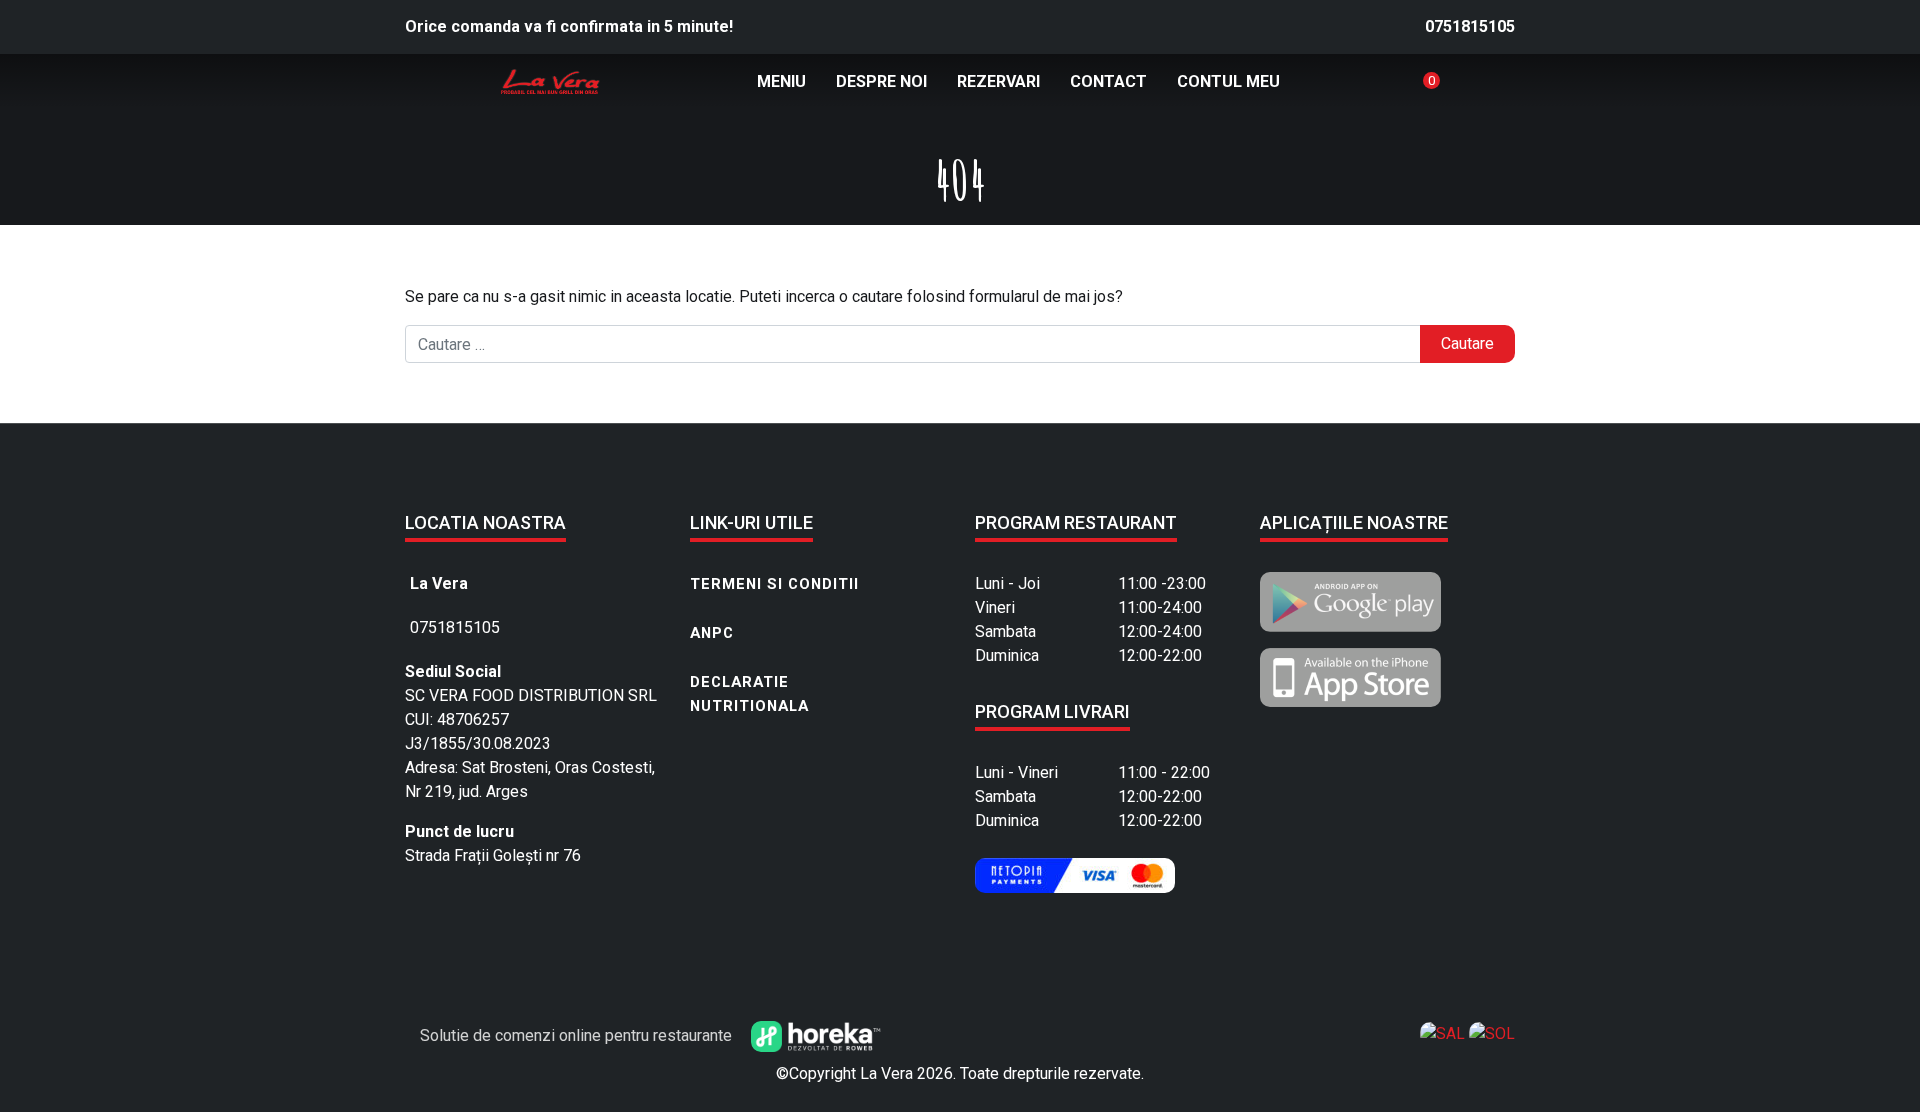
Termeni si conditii (774, 584)
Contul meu (1228, 81)
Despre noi (881, 81)
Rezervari (998, 81)
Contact (1108, 81)
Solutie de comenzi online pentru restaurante (578, 1035)
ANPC (712, 633)
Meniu (781, 81)
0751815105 (1470, 26)
